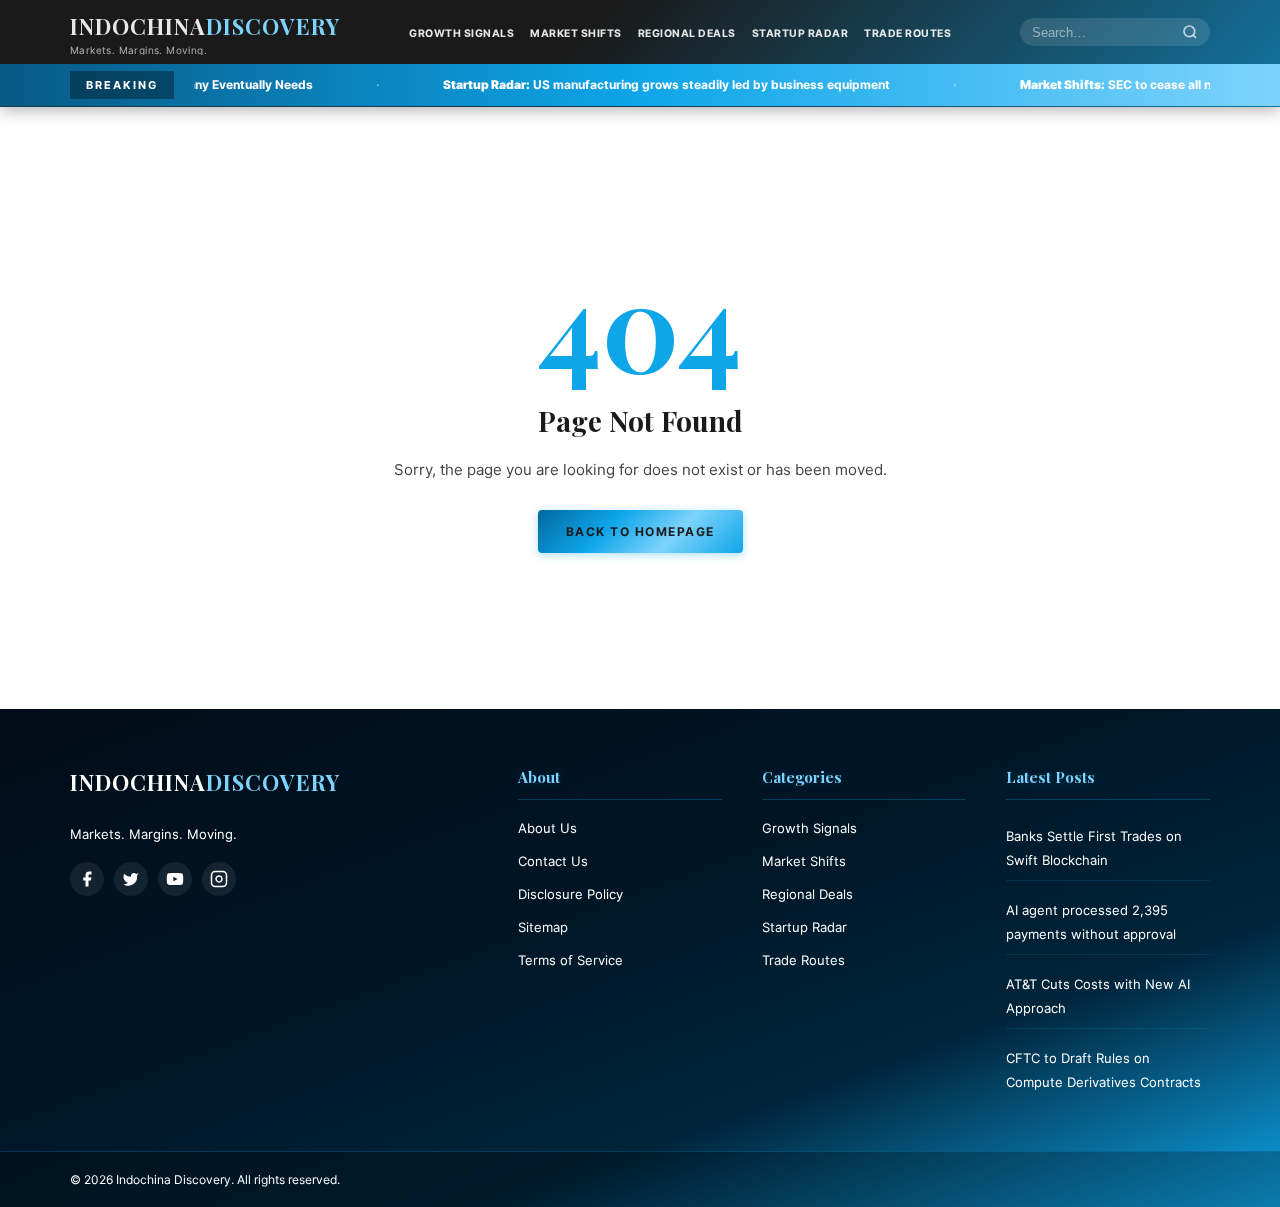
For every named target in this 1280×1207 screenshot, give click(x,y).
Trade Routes (907, 33)
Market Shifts (576, 33)
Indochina (205, 26)
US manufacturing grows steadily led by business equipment (594, 84)
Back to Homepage (640, 531)
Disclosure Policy (570, 894)
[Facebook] (87, 879)
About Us (547, 828)
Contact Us (553, 861)
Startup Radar (800, 33)
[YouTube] (175, 879)
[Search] (1190, 32)
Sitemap (543, 927)
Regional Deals (687, 33)
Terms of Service (570, 960)
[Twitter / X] (131, 879)
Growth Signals (461, 33)
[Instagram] (219, 879)
